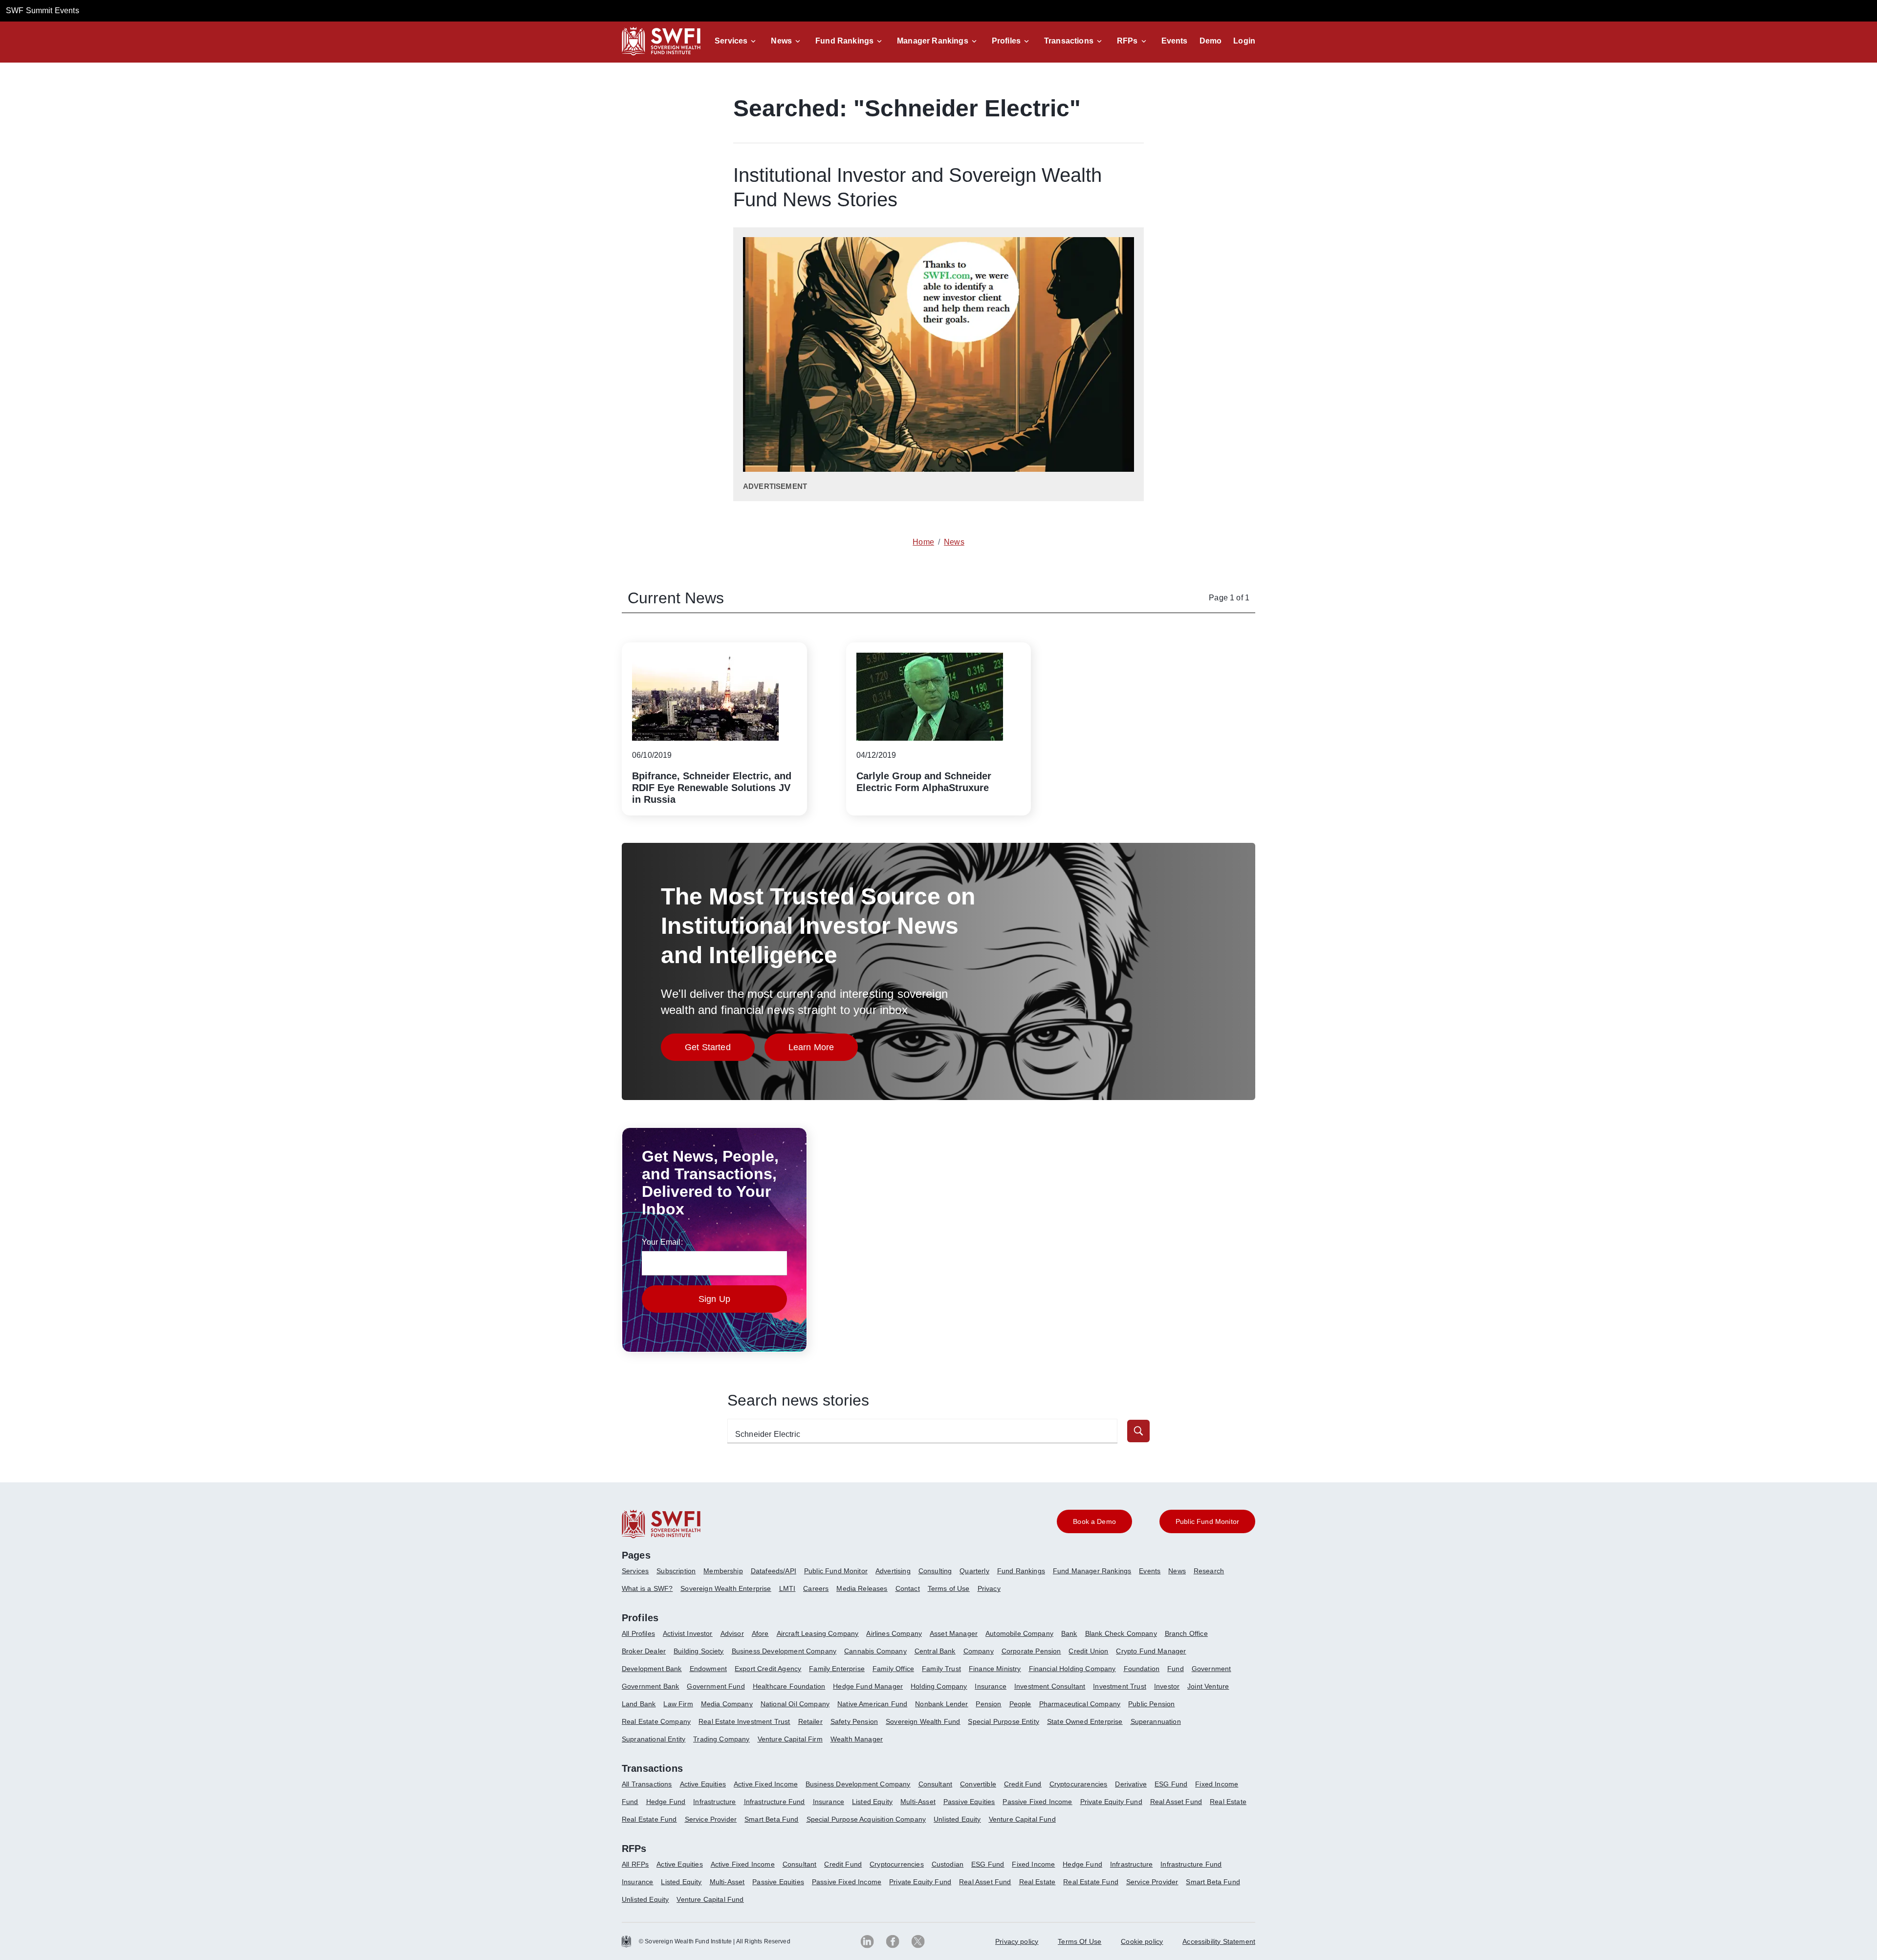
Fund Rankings (844, 41)
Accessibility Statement (1219, 1941)
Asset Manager (954, 1633)
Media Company (727, 1704)
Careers (816, 1588)
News (781, 41)
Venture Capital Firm (790, 1739)
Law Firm (678, 1704)
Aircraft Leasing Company (818, 1633)
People (1020, 1704)
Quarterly (974, 1571)
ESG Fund (1171, 1784)
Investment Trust (1120, 1686)
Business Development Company (784, 1651)
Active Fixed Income (766, 1784)
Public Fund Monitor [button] (1207, 1521)
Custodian (948, 1864)
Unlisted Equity (957, 1819)
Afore (760, 1633)
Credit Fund (1023, 1784)
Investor (1167, 1686)
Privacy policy (1017, 1941)
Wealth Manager (857, 1739)
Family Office (893, 1669)
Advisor (732, 1633)
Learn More (823, 1050)
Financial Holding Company (1072, 1669)
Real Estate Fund (649, 1819)
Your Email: (662, 1242)
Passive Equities (969, 1802)
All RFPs (635, 1864)
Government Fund (716, 1686)
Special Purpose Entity (1004, 1721)
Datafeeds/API (774, 1571)
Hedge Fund (666, 1802)
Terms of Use (949, 1588)
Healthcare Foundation (789, 1686)
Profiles (1006, 41)
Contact (908, 1588)
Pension (988, 1704)
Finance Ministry (995, 1669)
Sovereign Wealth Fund (923, 1721)
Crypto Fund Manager (1151, 1651)
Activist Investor (688, 1633)
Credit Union (1088, 1651)
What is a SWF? (647, 1588)
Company (979, 1651)
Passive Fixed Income (1037, 1802)
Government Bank (650, 1686)
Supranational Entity (654, 1739)
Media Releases (862, 1588)
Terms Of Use (1080, 1941)
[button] (737, 41)
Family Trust (941, 1669)
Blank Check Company (1121, 1633)
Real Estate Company (656, 1721)
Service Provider (711, 1819)
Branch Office (1186, 1633)
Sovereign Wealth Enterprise (726, 1588)
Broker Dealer (644, 1651)
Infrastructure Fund (775, 1802)
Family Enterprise (837, 1669)
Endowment (708, 1669)
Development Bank (652, 1669)
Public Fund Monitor (836, 1571)
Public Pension (1151, 1704)
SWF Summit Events (43, 11)
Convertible (978, 1784)
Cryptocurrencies (897, 1864)
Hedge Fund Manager (868, 1686)
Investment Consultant (1050, 1686)
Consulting (935, 1571)
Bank (1069, 1633)
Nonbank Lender (941, 1704)
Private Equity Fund (1111, 1802)
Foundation (1142, 1669)
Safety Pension (854, 1721)
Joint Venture (1208, 1686)
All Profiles (638, 1633)
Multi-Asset (918, 1802)
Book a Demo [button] (1094, 1521)
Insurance (990, 1686)
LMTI (787, 1588)
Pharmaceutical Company (1080, 1704)
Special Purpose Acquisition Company (866, 1819)
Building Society (699, 1651)
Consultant (936, 1784)
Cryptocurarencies (1079, 1784)
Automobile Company (1019, 1633)
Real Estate (1228, 1802)
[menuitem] (639, 1575)
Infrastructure (714, 1802)
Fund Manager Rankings (1092, 1571)
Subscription (676, 1571)
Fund (1176, 1669)
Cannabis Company (875, 1651)
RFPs (1127, 41)
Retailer (810, 1721)
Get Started (720, 1050)
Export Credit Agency (768, 1669)
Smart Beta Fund (771, 1819)
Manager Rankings (933, 41)
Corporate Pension (1031, 1651)
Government (1211, 1669)
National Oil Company (795, 1704)
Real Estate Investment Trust (744, 1721)
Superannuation (1156, 1721)
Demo (1211, 41)
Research (1209, 1571)
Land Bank (639, 1704)
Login (1244, 41)
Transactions (1069, 41)
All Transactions (647, 1784)
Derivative (1131, 1784)
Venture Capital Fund (1022, 1819)
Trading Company (721, 1739)
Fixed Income (1217, 1784)
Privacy (989, 1588)
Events (1175, 41)
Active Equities (703, 1784)
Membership (723, 1571)
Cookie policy (1142, 1941)
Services (731, 41)
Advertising (893, 1571)
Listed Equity (872, 1802)
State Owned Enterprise (1085, 1721)
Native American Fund (872, 1704)
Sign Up (714, 1299)
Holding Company (939, 1686)
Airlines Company (894, 1633)
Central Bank (935, 1651)
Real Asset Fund (1176, 1802)
